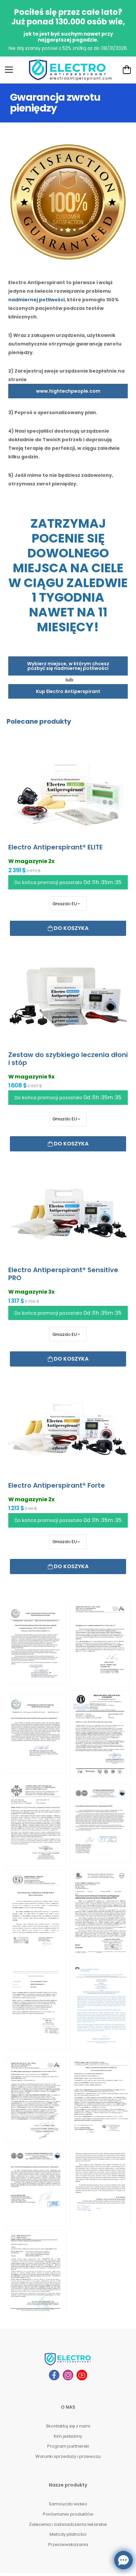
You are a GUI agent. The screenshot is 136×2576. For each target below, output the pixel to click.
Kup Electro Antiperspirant (68, 691)
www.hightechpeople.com (68, 391)
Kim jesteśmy (68, 2436)
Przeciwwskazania (68, 2544)
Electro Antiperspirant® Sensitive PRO (63, 1274)
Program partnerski (68, 2446)
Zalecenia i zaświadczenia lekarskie (68, 2524)
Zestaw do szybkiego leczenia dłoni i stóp (68, 1059)
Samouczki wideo (68, 2504)
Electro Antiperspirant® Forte (57, 1485)
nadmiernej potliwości (36, 300)
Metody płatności (68, 2534)
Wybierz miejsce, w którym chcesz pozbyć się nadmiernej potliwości (68, 666)
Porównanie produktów (68, 2514)
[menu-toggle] (9, 70)
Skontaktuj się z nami (68, 2426)
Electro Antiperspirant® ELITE (55, 847)
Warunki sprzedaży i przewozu (68, 2456)
